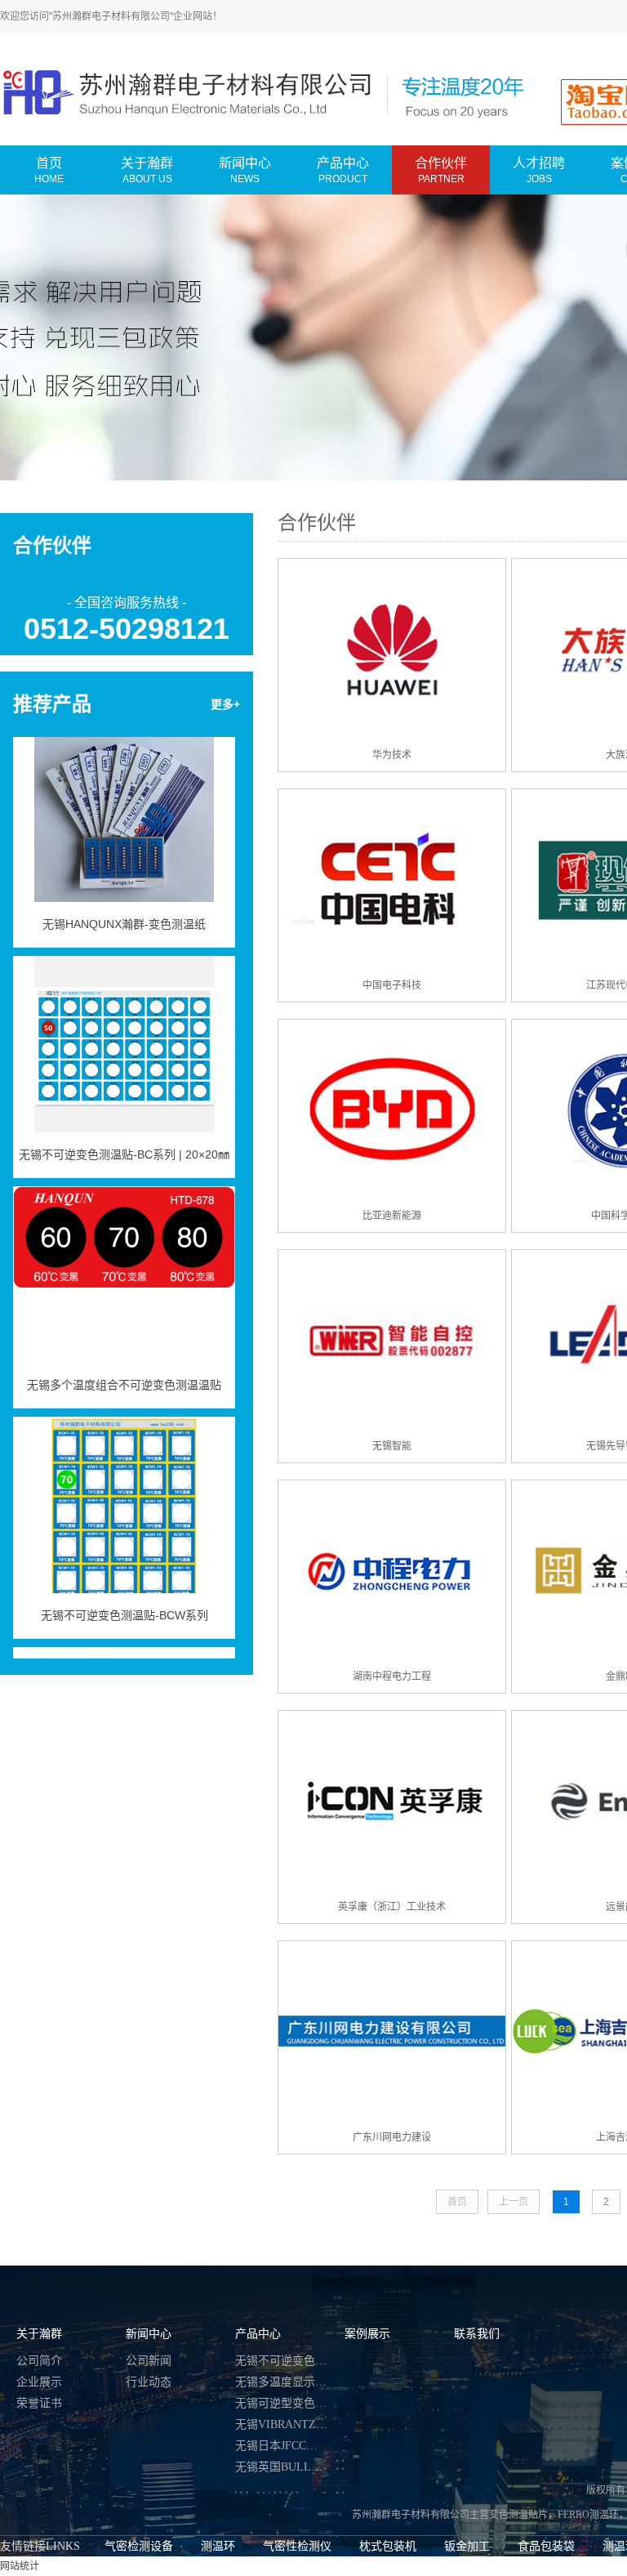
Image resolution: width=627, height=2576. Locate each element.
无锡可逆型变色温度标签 (282, 2403)
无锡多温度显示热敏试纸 (282, 2382)
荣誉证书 (39, 2403)
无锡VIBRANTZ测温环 (282, 2424)
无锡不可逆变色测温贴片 (282, 2361)
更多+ (225, 704)
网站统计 (20, 2566)
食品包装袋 (546, 2546)
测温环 (218, 2546)
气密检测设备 (139, 2546)
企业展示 (39, 2382)
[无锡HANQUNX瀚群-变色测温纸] (124, 795)
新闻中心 (149, 2334)
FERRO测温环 (588, 2515)
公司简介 (39, 2361)
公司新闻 (149, 2361)
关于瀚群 (39, 2334)
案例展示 (367, 2334)
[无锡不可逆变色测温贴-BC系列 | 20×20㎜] (124, 1025)
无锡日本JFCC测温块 (282, 2446)
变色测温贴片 (518, 2515)
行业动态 (149, 2382)
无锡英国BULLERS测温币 (282, 2467)
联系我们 (477, 2334)
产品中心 (258, 2334)
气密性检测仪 (297, 2546)
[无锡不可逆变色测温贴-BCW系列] (124, 1486)
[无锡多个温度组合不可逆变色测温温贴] (124, 1256)
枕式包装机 (388, 2546)
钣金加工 (467, 2546)
